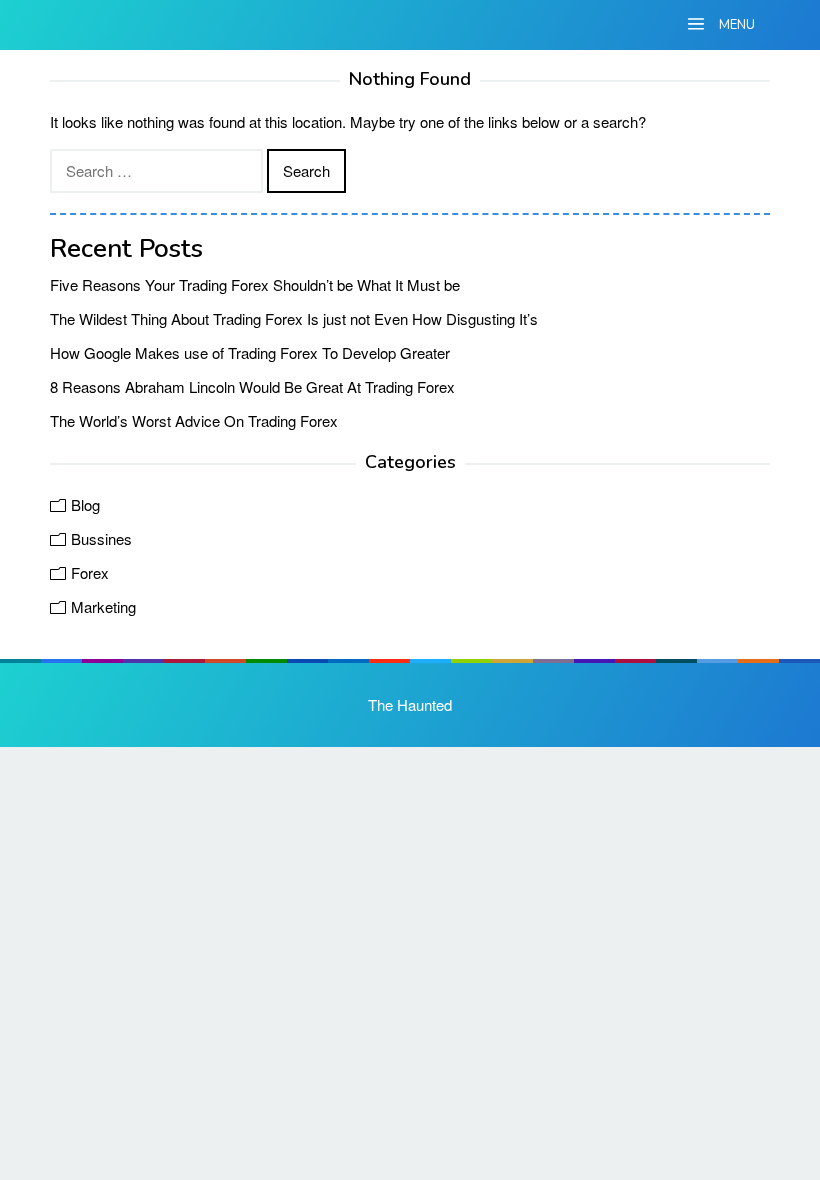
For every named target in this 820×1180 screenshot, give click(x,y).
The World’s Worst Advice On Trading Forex (194, 420)
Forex (90, 572)
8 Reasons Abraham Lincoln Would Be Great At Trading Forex (252, 386)
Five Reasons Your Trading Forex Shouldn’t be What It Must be (255, 284)
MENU (735, 25)
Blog (85, 504)
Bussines (101, 538)
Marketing (103, 606)
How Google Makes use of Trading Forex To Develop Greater (250, 352)
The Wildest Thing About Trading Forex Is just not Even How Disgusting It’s (294, 318)
